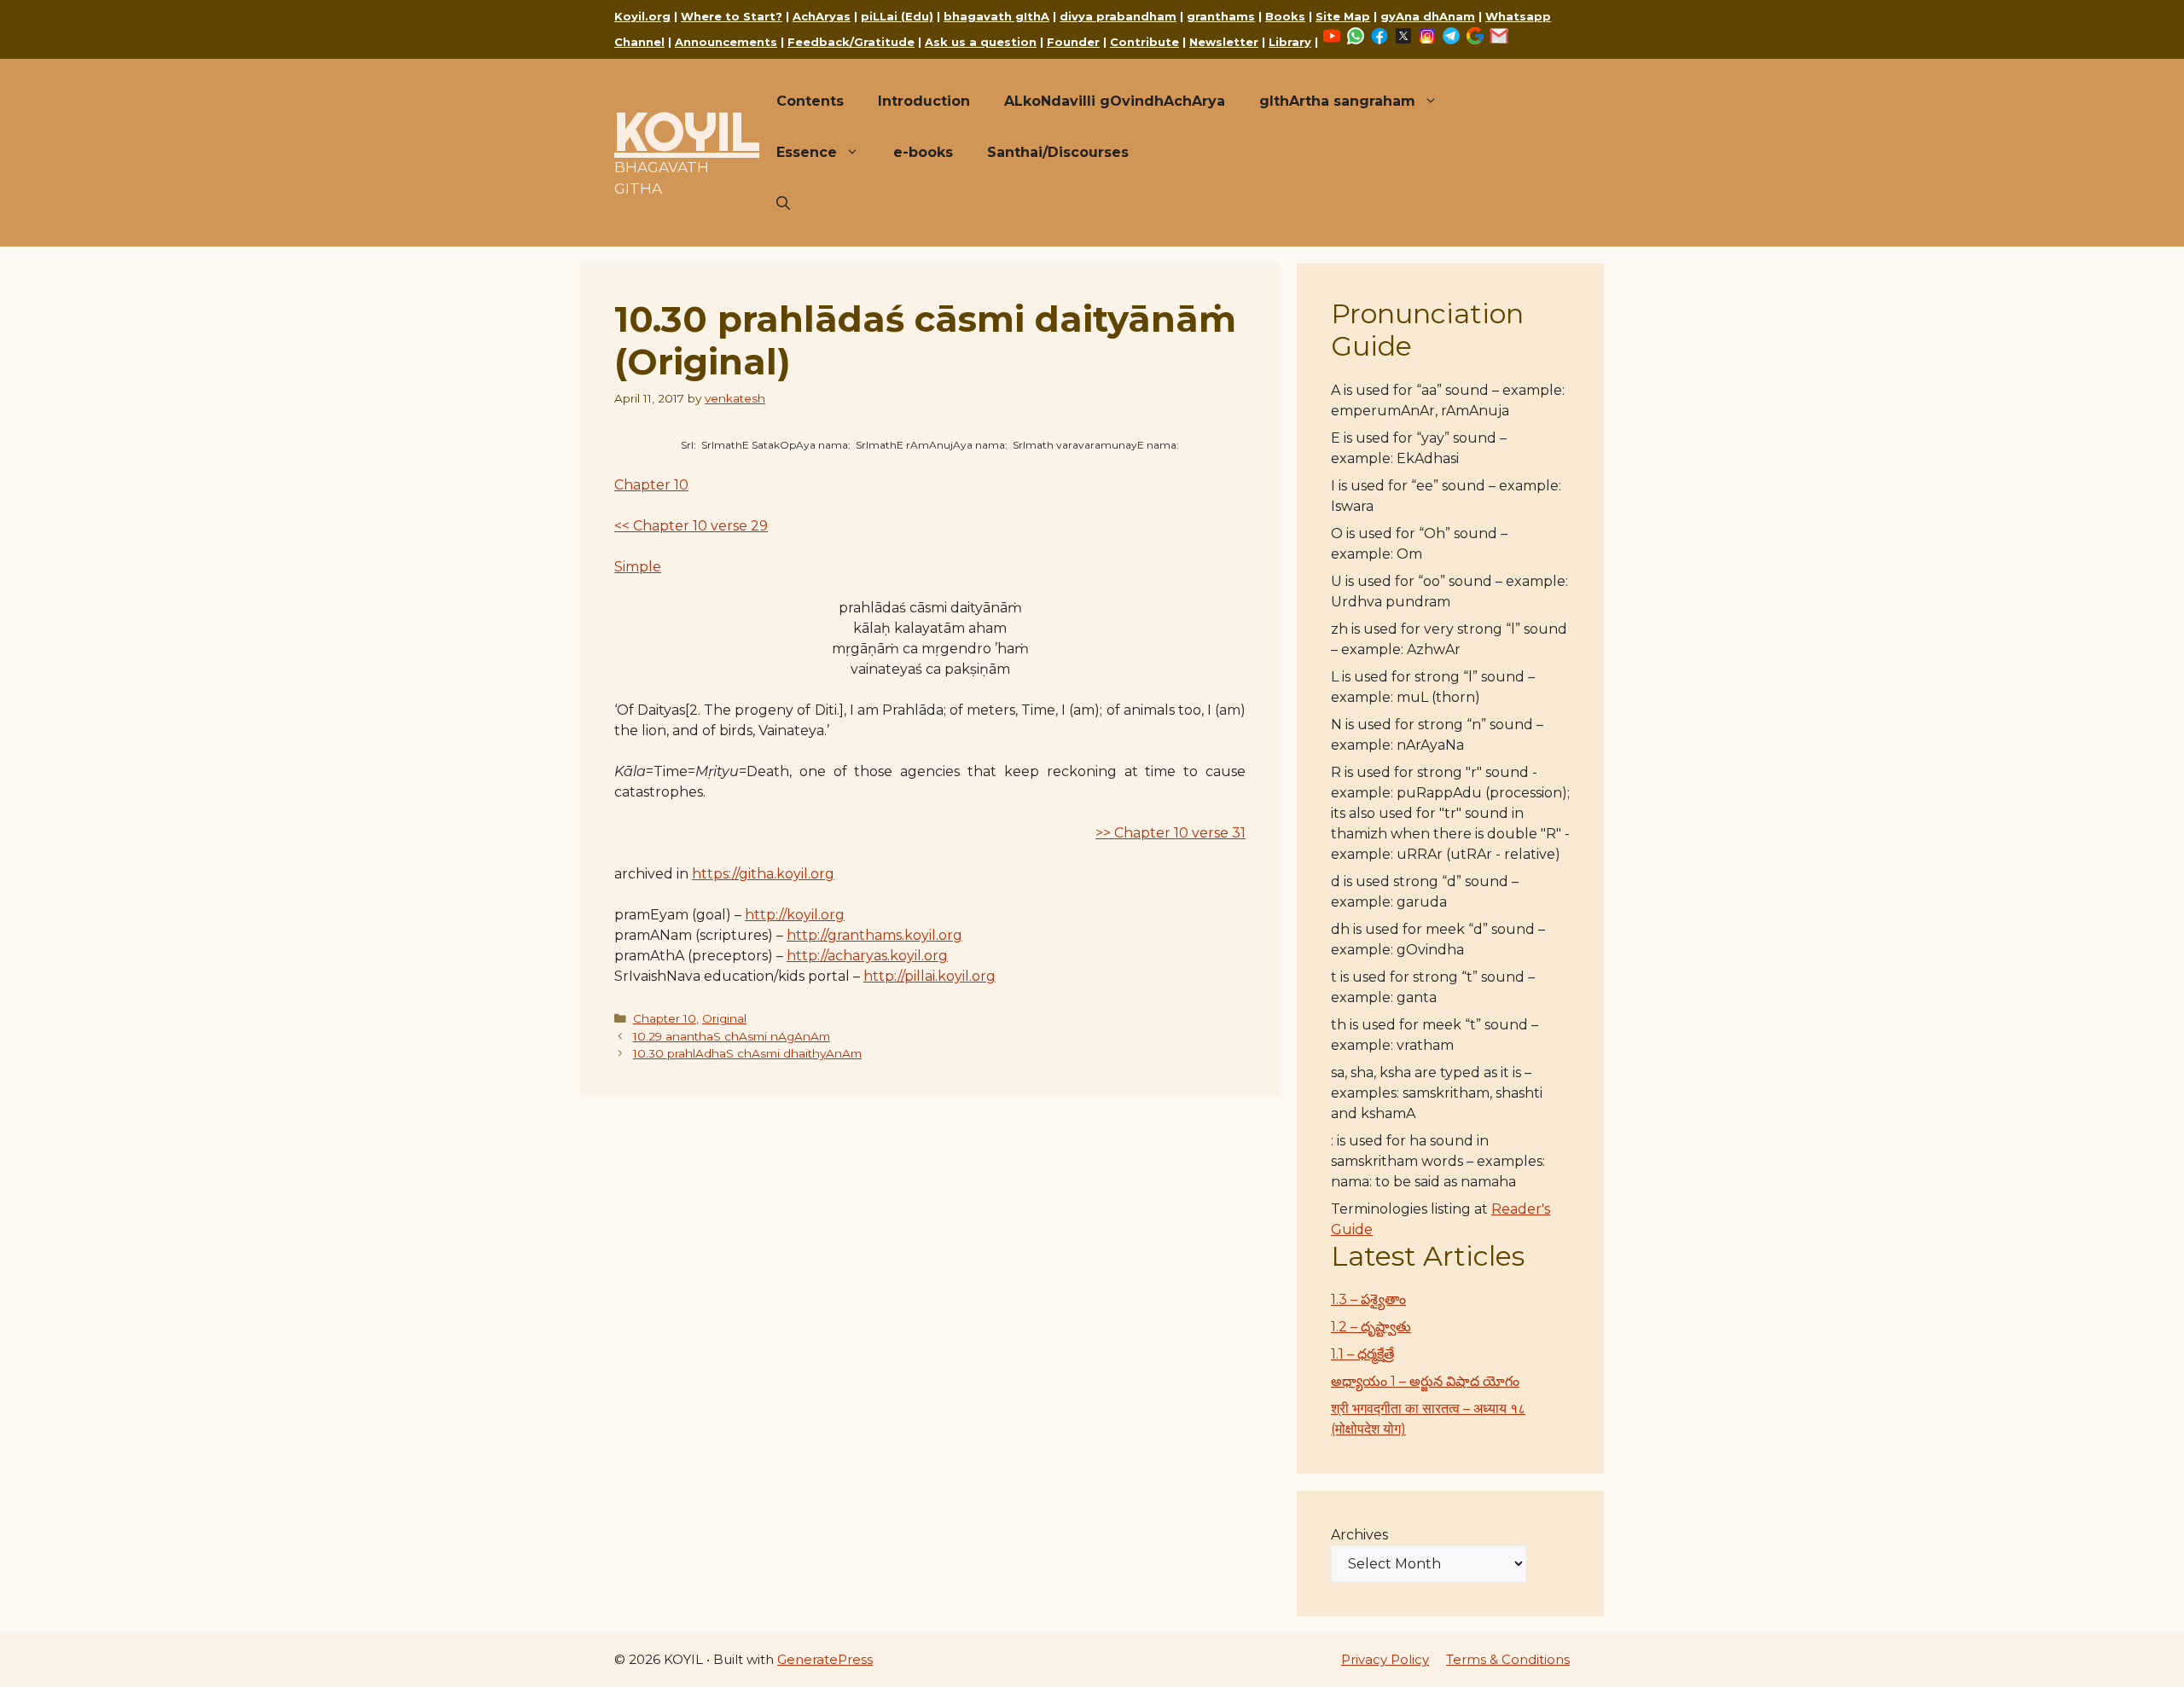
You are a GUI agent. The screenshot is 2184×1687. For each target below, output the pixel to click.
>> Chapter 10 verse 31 (1170, 833)
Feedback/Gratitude (851, 42)
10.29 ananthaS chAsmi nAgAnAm (732, 1036)
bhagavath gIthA (996, 16)
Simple (638, 567)
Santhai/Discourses (1058, 152)
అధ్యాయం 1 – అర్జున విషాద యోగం (1425, 1381)
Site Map (1343, 16)
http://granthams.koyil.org (874, 935)
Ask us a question (981, 42)
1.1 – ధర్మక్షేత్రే (1362, 1354)
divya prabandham (1118, 16)
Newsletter (1224, 42)
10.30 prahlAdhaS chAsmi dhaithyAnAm (747, 1053)
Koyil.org (642, 16)
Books (1285, 16)
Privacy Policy (1385, 1659)
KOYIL (687, 131)
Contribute (1144, 42)
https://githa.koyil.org (763, 874)
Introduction (924, 101)
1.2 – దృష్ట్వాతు (1371, 1327)
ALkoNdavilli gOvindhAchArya (1115, 101)
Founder (1073, 42)
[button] (783, 204)
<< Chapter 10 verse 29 (691, 526)
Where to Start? (732, 16)
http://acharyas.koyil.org (867, 956)
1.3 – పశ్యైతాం (1368, 1299)
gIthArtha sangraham (1337, 101)
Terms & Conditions (1508, 1659)
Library (1290, 42)
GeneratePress (825, 1659)
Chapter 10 (651, 485)
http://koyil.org (795, 915)
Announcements (726, 42)
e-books (923, 152)
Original (724, 1018)
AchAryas (822, 16)
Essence (807, 152)
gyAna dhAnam (1428, 16)
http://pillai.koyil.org (929, 976)
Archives (1359, 1535)
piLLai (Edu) (897, 16)
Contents (810, 101)
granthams (1221, 16)
